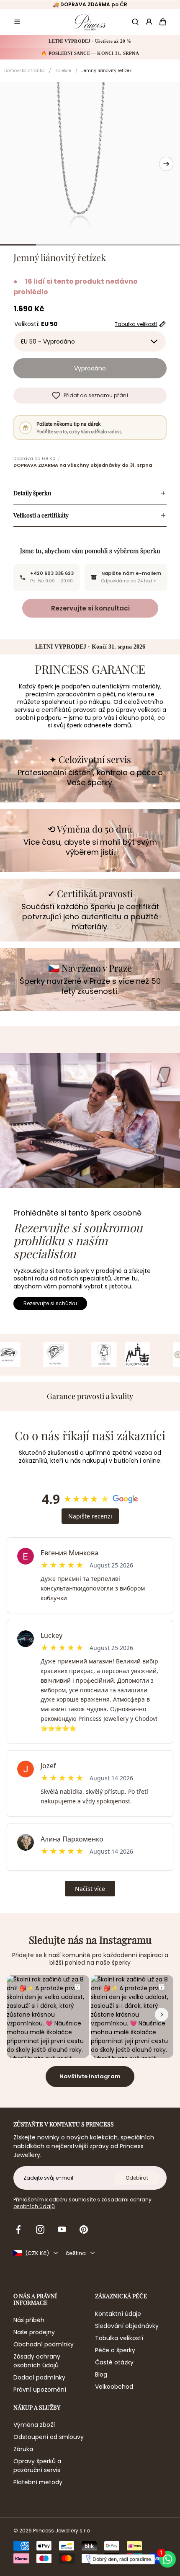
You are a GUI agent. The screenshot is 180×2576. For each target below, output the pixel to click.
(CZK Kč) (37, 2253)
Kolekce (63, 71)
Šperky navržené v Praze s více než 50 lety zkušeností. (90, 986)
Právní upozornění (40, 2390)
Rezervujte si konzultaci (90, 608)
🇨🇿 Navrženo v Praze (90, 968)
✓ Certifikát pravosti (90, 893)
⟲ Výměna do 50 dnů (90, 829)
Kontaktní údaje (118, 2314)
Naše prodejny (34, 2332)
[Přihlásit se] (149, 22)
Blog (101, 2374)
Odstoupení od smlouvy (49, 2437)
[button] (17, 22)
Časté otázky (114, 2362)
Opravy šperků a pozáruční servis (37, 2466)
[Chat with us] (169, 2559)
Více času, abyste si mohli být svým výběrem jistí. (90, 847)
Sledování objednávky (127, 2326)
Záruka (23, 2449)
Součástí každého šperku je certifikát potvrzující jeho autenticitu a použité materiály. (90, 917)
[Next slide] (166, 164)
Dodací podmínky (39, 2377)
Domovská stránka (24, 71)
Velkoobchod (114, 2387)
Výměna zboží (34, 2425)
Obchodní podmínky (44, 2344)
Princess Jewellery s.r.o (62, 2531)
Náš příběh (29, 2320)
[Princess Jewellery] (90, 22)
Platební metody (38, 2482)
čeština (76, 2253)
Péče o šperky (115, 2350)
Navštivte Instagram (90, 2076)
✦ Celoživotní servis (90, 759)
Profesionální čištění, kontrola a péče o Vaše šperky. (90, 778)
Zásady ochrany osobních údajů (37, 2361)
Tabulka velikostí (119, 2338)
